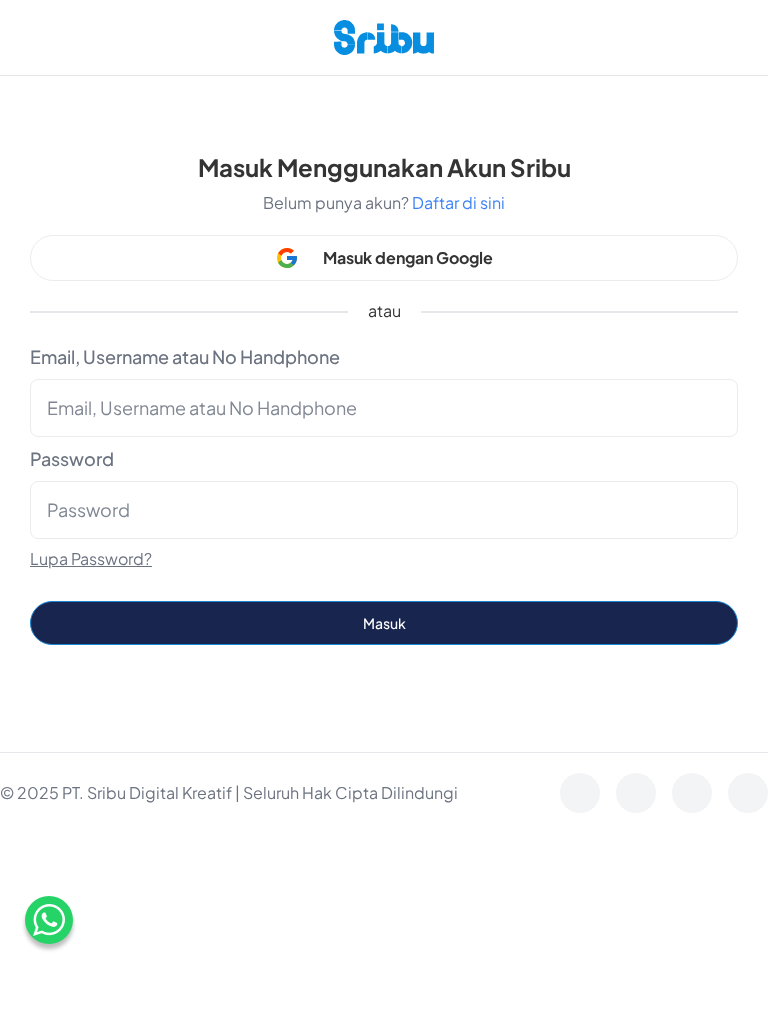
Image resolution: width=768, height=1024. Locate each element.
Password (72, 458)
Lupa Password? (91, 558)
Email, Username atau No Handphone (185, 356)
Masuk (384, 623)
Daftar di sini (458, 202)
